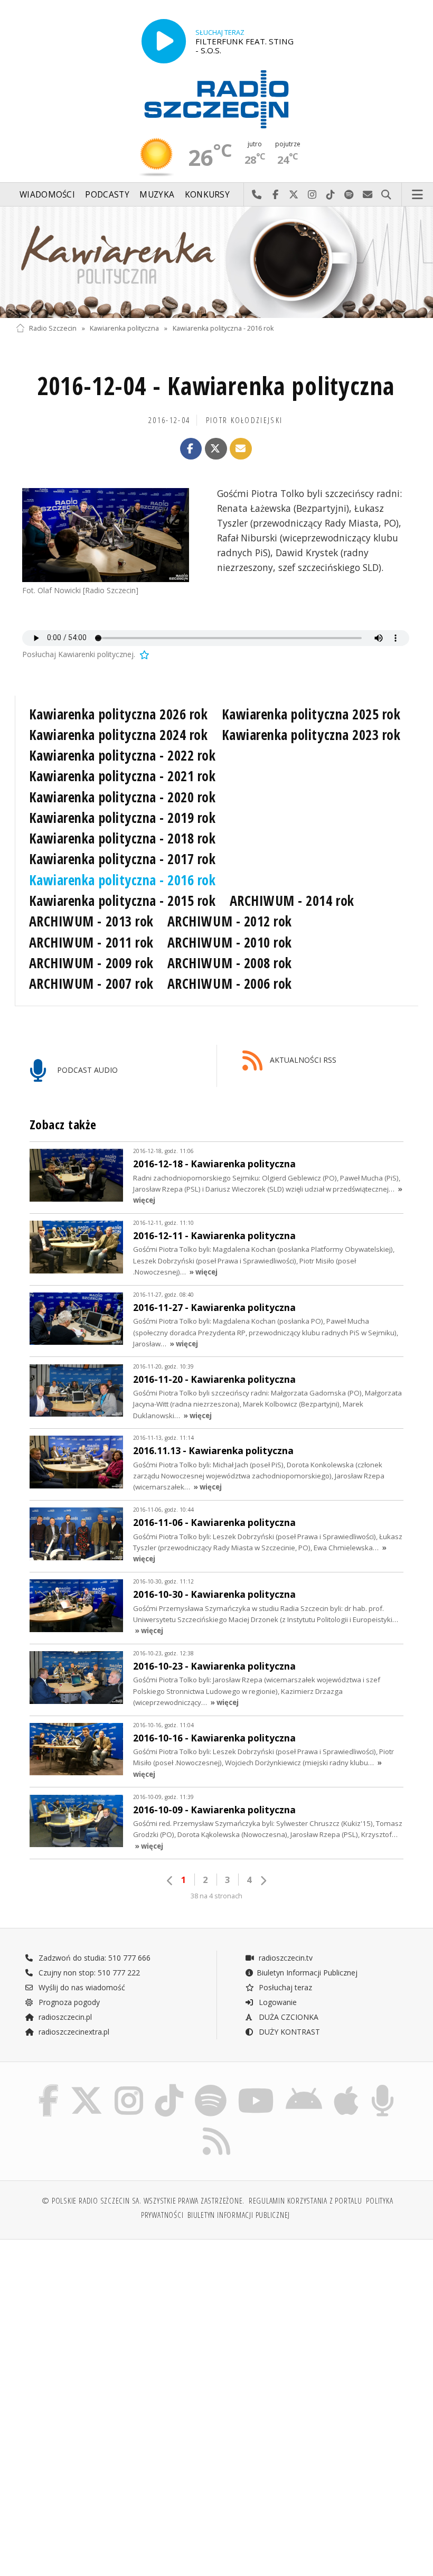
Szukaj (386, 195)
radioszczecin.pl (64, 2017)
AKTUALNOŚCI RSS (302, 1060)
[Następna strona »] (263, 1881)
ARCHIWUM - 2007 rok (91, 983)
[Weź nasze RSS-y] (216, 2127)
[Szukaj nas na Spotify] (211, 2087)
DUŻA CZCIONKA (288, 2017)
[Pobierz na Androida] (304, 2087)
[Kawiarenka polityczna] (216, 262)
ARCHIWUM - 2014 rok (292, 901)
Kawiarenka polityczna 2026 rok (119, 714)
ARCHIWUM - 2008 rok (230, 963)
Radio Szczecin (53, 328)
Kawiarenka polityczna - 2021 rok (123, 776)
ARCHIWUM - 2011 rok (91, 942)
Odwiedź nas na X (294, 195)
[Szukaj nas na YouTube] (256, 2087)
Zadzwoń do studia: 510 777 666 (93, 1958)
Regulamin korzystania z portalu (305, 2201)
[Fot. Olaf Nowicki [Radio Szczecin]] (106, 535)
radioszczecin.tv (285, 1958)
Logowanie (277, 2002)
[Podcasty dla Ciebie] (383, 2087)
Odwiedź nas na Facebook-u (275, 195)
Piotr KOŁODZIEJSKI (244, 420)
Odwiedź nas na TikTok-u (331, 195)
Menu (418, 195)
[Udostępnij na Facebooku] (191, 449)
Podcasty (107, 195)
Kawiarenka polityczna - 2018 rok (123, 838)
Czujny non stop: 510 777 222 (88, 1973)
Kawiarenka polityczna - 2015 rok (123, 901)
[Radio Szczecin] (216, 99)
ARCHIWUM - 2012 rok (230, 921)
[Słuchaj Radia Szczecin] (164, 41)
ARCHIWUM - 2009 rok (91, 963)
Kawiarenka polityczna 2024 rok (119, 735)
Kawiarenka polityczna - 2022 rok (123, 755)
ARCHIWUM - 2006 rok (230, 983)
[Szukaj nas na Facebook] (48, 2087)
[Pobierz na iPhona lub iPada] (346, 2087)
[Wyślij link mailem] (241, 449)
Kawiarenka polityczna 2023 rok (311, 735)
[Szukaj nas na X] (87, 2087)
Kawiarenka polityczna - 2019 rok (123, 818)
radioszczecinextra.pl (73, 2032)
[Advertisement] (115, 2328)
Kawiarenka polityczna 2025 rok (311, 714)
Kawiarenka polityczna (124, 328)
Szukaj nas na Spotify (349, 195)
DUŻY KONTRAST (288, 2032)
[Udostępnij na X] (216, 449)
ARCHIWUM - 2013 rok (91, 921)
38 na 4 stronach (216, 1896)
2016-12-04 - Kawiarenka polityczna (215, 386)
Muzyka (157, 195)
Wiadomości (47, 195)
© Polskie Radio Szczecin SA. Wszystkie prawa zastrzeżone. (143, 2201)
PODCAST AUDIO (86, 1070)
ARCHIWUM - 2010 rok (230, 942)
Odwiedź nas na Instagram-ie (312, 195)
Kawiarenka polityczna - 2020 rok (123, 797)
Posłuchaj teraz (284, 1987)
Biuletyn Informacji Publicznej (307, 1973)
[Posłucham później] (144, 654)
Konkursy (207, 195)
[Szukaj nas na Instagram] (129, 2087)
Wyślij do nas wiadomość (368, 195)
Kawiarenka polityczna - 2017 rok (123, 859)
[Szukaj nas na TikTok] (169, 2087)
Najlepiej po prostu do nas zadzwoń (257, 195)
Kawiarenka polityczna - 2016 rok (223, 328)
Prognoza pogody (68, 2002)
